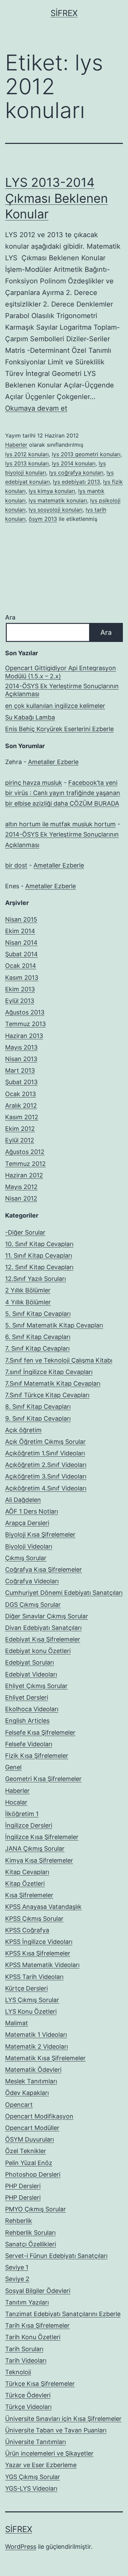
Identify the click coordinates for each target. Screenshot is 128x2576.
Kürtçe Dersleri (26, 1988)
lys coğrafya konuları (76, 473)
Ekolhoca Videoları (32, 1709)
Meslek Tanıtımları (31, 2081)
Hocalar (16, 1802)
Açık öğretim (23, 1430)
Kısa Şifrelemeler (29, 1895)
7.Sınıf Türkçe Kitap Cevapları (47, 1395)
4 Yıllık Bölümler (28, 1302)
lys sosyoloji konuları (56, 510)
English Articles (27, 1721)
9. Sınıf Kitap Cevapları (38, 1418)
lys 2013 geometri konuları (86, 454)
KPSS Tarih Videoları (34, 1977)
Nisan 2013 (21, 1059)
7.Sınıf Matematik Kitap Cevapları (53, 1383)
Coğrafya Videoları (32, 1581)
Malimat (17, 2023)
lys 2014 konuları (74, 463)
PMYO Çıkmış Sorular (35, 2209)
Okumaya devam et (36, 408)
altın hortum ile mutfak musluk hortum (60, 824)
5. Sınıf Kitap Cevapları (38, 1314)
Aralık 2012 (21, 1105)
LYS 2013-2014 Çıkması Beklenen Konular (56, 198)
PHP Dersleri (23, 2186)
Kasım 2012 (22, 1117)
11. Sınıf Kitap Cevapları (39, 1256)
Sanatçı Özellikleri (31, 2244)
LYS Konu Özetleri (31, 2011)
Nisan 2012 (21, 1198)
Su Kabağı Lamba (30, 717)
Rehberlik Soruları (30, 2233)
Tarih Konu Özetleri (33, 2337)
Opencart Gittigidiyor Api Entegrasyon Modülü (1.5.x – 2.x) (61, 672)
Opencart (19, 2105)
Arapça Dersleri (27, 1523)
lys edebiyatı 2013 (76, 482)
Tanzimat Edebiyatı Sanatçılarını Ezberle (63, 2314)
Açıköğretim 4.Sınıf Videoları (46, 1488)
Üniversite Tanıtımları (35, 2442)
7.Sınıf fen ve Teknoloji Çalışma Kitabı (59, 1360)
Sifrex (64, 13)
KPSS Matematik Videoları (42, 1965)
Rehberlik (19, 2221)
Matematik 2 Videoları (37, 2046)
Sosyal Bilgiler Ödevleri (38, 2291)
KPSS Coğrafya (27, 1930)
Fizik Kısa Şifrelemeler (37, 1756)
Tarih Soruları (24, 2349)
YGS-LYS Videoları (31, 2488)
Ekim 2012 (20, 1129)
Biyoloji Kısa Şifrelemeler (40, 1534)
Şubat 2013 (21, 1082)
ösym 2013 (43, 519)
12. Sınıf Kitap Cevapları (39, 1267)
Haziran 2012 (24, 1175)
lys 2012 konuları (27, 454)
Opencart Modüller (32, 2128)
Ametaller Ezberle (53, 762)
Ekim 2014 (20, 931)
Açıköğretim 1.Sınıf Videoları (45, 1453)
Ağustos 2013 (25, 1012)
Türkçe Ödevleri (28, 2395)
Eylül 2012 (20, 1140)
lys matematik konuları (58, 500)
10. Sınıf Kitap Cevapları (39, 1244)
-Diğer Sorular (25, 1232)
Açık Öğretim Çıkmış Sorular (45, 1442)
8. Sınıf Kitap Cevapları (38, 1407)
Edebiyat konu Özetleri (38, 1651)
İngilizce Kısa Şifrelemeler (42, 1837)
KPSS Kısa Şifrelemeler (38, 1953)
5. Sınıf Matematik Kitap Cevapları (54, 1325)
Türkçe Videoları (28, 2407)
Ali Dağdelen (23, 1500)
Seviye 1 (17, 2267)
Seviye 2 (17, 2279)
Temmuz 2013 (25, 1024)
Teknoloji (18, 2372)
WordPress (21, 2547)
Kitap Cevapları (27, 1872)
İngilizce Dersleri (29, 1825)
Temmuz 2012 (25, 1164)
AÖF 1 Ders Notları (32, 1511)
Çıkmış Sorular (26, 1558)
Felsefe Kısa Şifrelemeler (40, 1732)
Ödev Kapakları (27, 2093)
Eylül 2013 (20, 1001)
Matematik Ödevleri (33, 2070)
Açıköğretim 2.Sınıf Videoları (46, 1465)
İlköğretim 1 (22, 1814)
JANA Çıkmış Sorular (35, 1848)
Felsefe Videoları (29, 1744)
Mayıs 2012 (21, 1187)
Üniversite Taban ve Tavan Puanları (56, 2430)
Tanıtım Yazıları (27, 2302)
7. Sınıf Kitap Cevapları (37, 1348)
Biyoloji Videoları (29, 1546)
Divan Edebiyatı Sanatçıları (43, 1628)
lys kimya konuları (52, 491)
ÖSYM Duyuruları (30, 2139)
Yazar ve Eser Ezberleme (41, 2465)
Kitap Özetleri (25, 1884)
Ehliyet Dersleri (27, 1697)
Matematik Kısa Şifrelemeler (45, 2058)
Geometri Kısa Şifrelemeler (43, 1779)
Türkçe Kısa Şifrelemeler (40, 2384)
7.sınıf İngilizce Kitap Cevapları (49, 1372)
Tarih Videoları (26, 2360)
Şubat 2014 (22, 954)
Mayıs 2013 (21, 1047)
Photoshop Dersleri (33, 2174)
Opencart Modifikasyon (39, 2116)
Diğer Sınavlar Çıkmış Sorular (47, 1616)
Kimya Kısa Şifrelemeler (39, 1860)
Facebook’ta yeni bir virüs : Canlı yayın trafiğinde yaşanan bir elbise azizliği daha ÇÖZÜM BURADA (63, 793)
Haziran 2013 (24, 1036)
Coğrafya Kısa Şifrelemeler (44, 1570)
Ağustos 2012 (25, 1152)
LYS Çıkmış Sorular (32, 2000)
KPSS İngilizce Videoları (39, 1942)
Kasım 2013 (22, 978)
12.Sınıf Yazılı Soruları (35, 1279)
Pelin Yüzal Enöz (29, 2163)
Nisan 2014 (21, 943)
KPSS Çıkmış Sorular (34, 1919)
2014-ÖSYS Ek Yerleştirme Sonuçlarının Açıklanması (62, 690)
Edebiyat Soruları (30, 1662)
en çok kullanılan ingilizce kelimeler (55, 706)
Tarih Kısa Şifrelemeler (37, 2325)
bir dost (16, 865)
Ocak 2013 (20, 1094)
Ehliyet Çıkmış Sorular (36, 1686)
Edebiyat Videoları (31, 1674)
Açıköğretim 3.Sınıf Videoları (46, 1476)
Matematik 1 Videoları (36, 2035)
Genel (13, 1767)
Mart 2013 (20, 1070)
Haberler (16, 445)
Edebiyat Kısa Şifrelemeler (43, 1639)
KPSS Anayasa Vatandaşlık (43, 1907)
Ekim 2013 (20, 989)
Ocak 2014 (21, 966)
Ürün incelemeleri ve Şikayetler (49, 2453)
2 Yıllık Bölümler (28, 1290)
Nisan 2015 (21, 919)
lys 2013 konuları (27, 463)
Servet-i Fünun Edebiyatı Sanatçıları (56, 2256)
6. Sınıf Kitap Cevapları (38, 1337)
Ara (10, 617)
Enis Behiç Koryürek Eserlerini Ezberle (59, 729)
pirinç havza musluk (34, 783)
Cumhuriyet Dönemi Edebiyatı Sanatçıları (64, 1593)
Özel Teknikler (26, 2151)
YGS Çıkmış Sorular (33, 2477)
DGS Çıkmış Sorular (33, 1605)
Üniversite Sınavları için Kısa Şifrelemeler (63, 2419)
